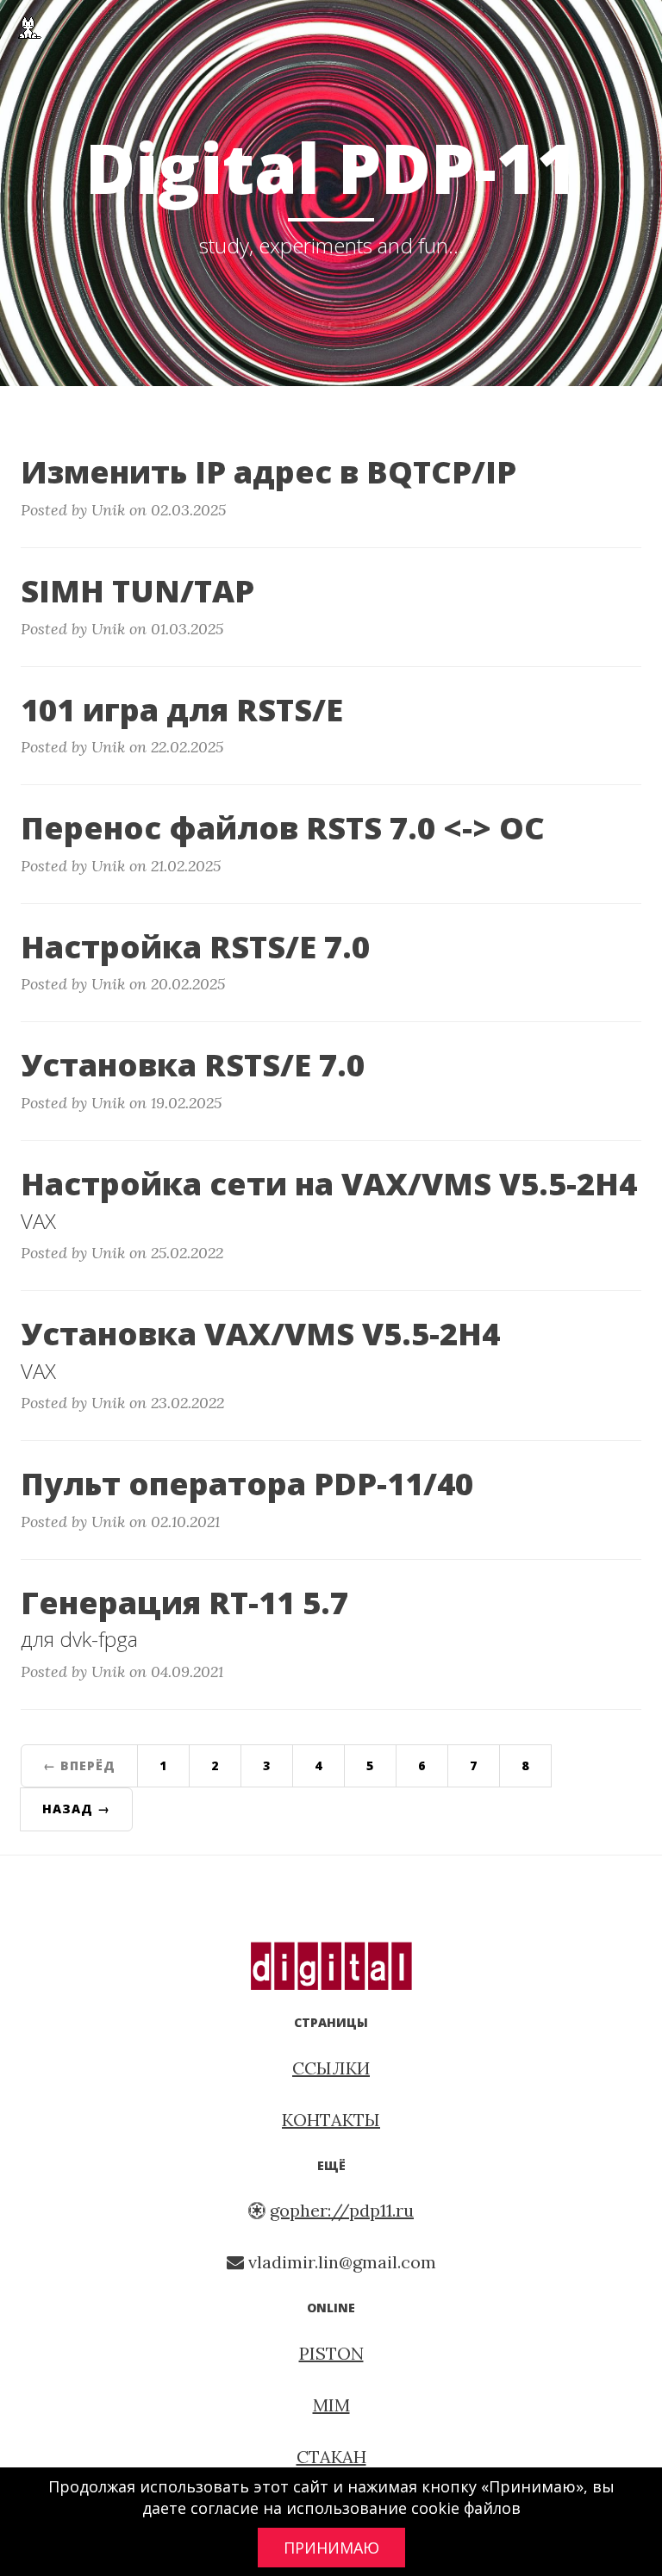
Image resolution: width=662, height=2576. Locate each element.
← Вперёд (79, 1765)
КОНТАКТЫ (331, 2120)
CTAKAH (331, 2457)
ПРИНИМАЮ (331, 2548)
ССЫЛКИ (331, 2068)
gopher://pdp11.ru (342, 2210)
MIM (331, 2405)
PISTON (331, 2353)
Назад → (76, 1809)
